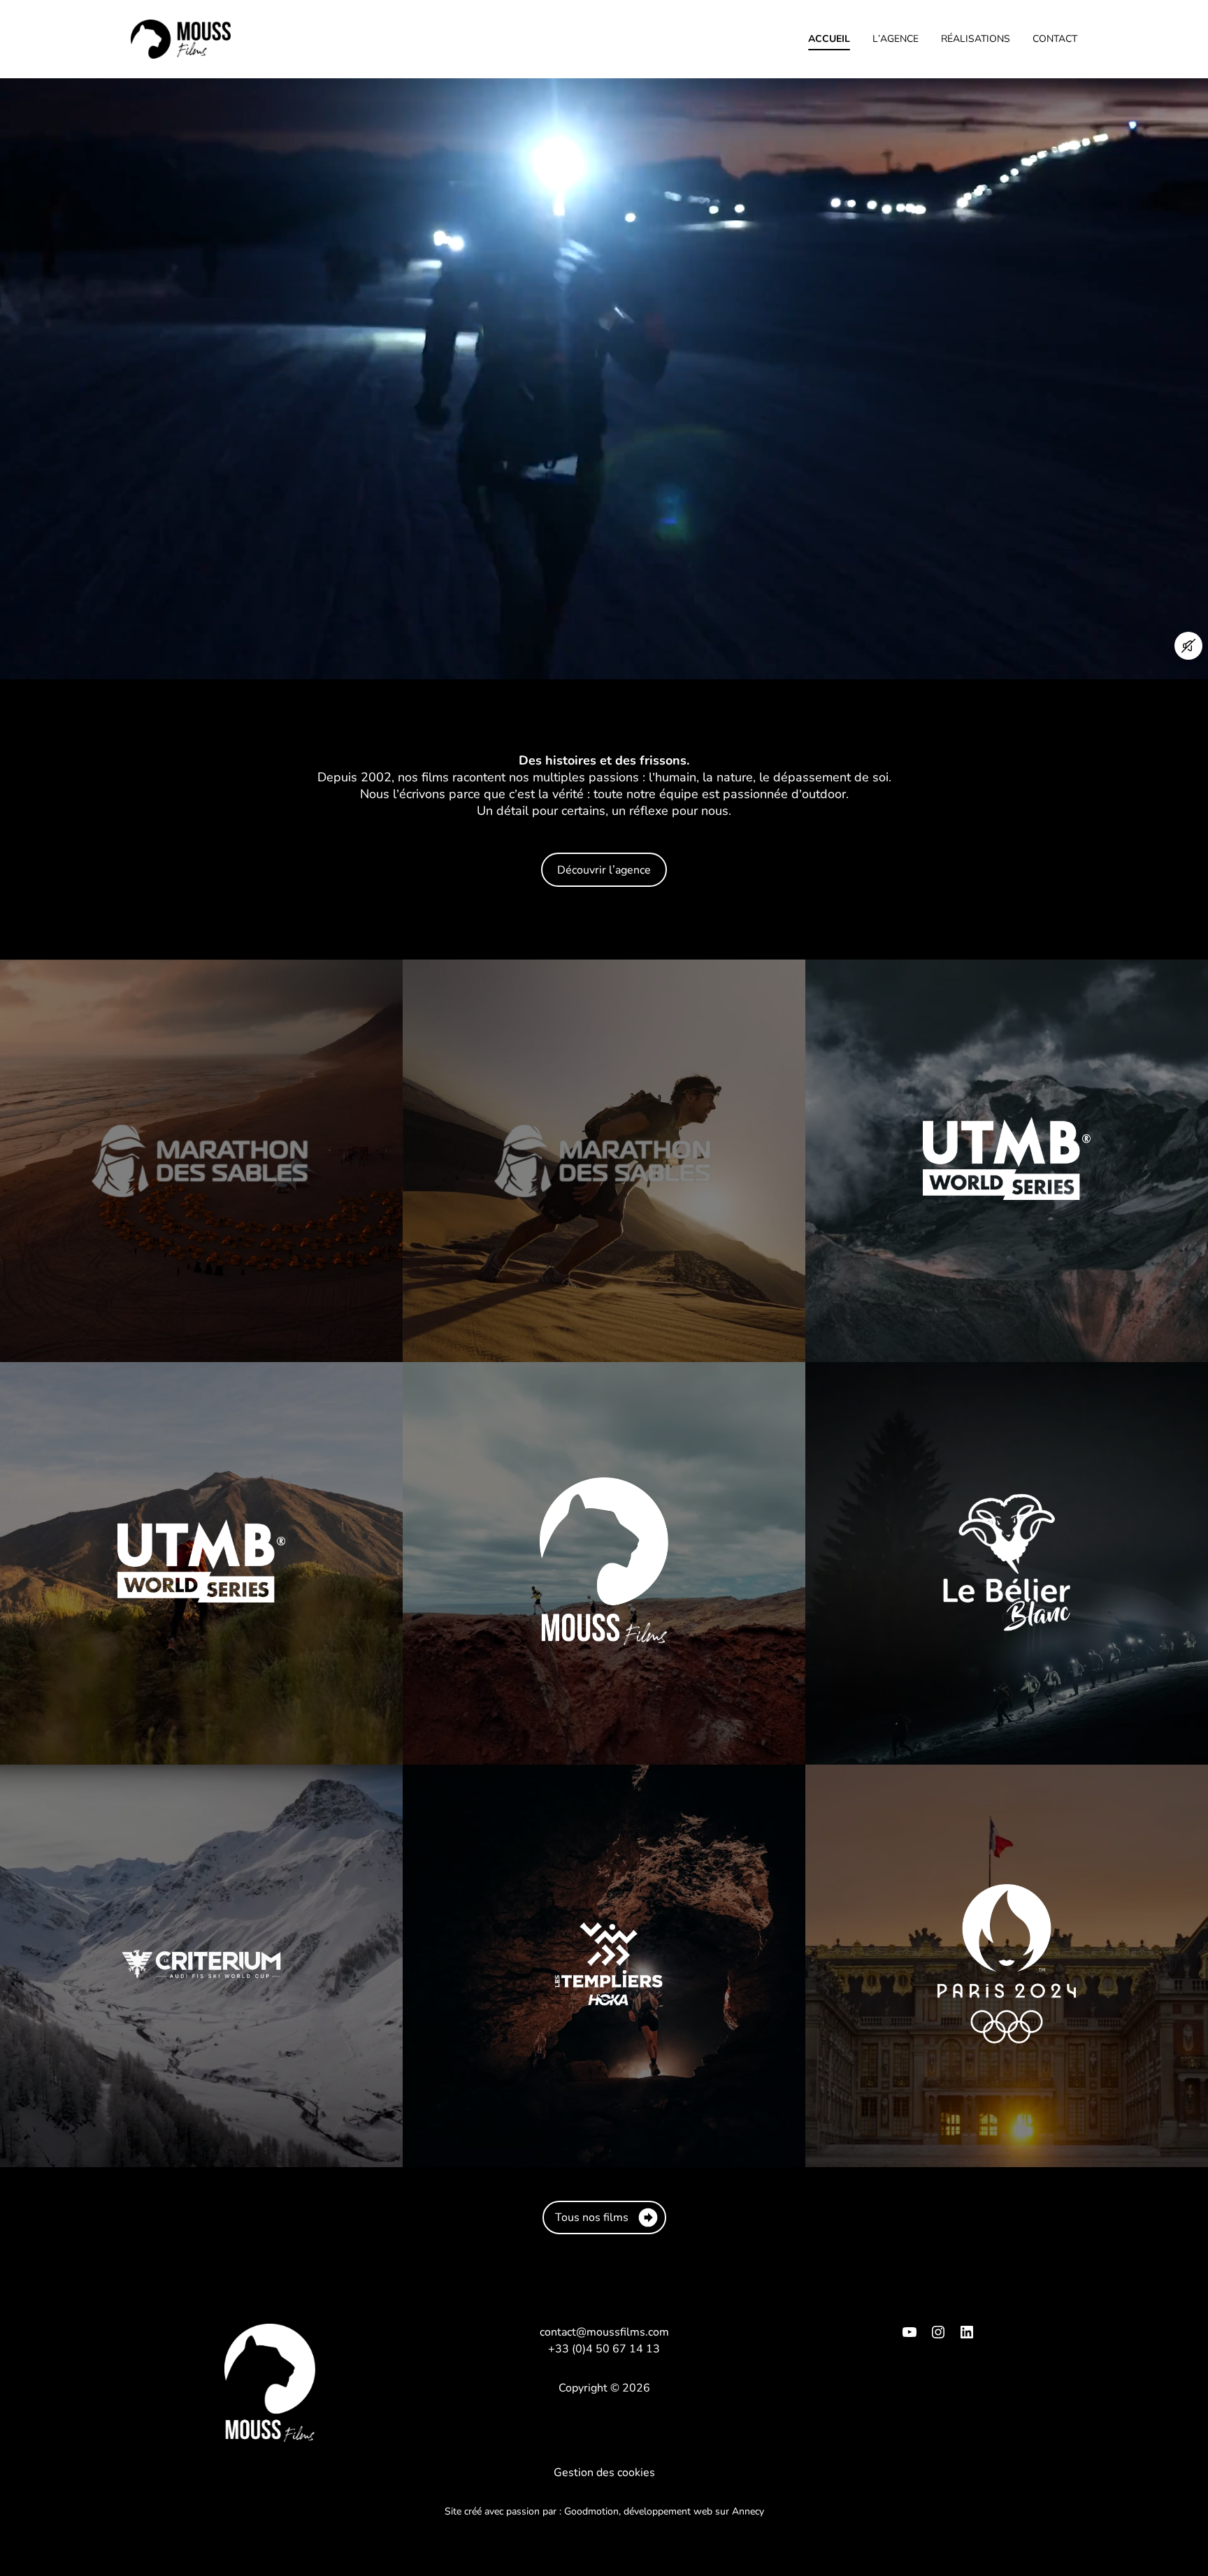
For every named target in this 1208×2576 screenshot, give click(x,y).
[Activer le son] (1188, 646)
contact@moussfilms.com (604, 2332)
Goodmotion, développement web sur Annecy (664, 2511)
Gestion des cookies (604, 2473)
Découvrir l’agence (604, 870)
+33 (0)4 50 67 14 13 (604, 2349)
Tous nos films (592, 2217)
